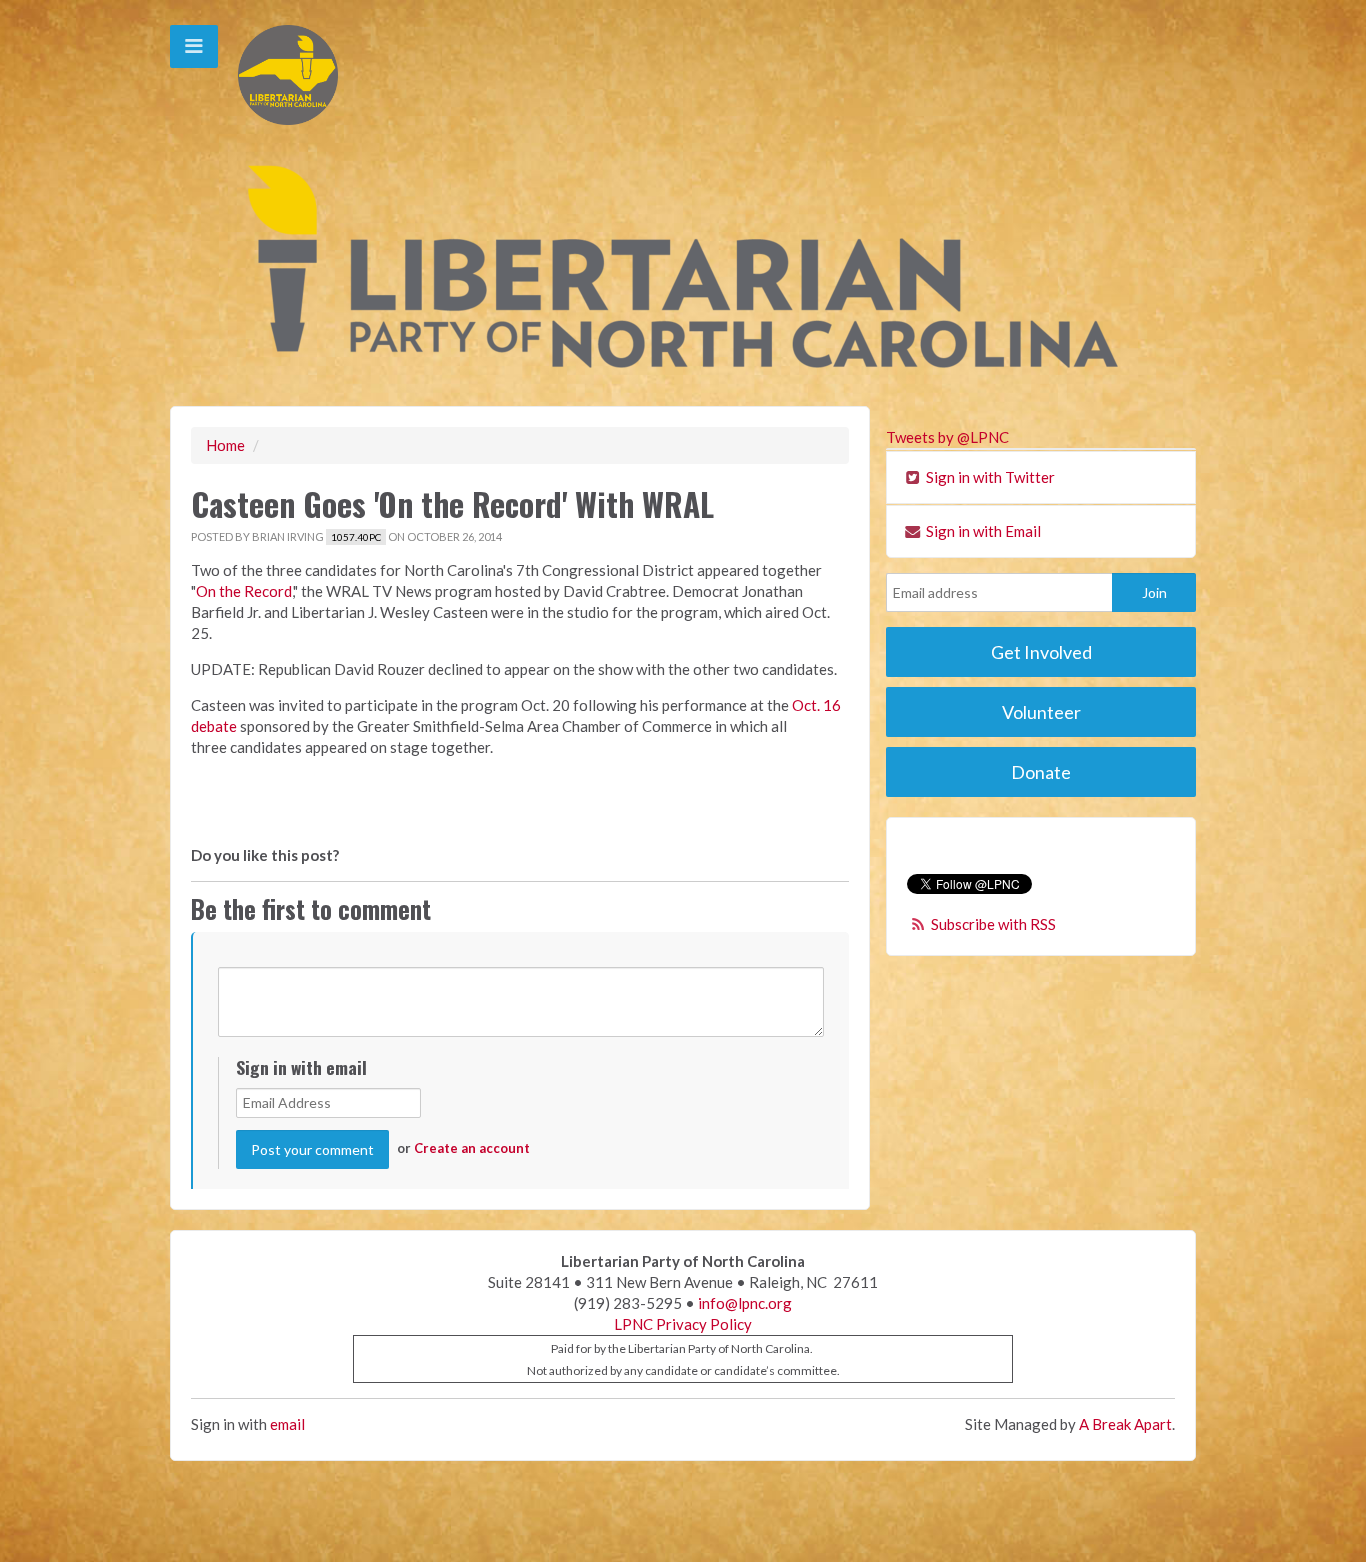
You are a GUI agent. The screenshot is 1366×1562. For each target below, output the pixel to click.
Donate (1041, 772)
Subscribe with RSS (993, 924)
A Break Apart (1125, 1424)
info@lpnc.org (745, 1303)
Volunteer (1041, 712)
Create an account (472, 1148)
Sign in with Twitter (989, 477)
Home (225, 445)
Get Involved (1041, 652)
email (287, 1424)
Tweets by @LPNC (947, 437)
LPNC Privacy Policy (683, 1324)
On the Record (244, 591)
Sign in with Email (982, 531)
